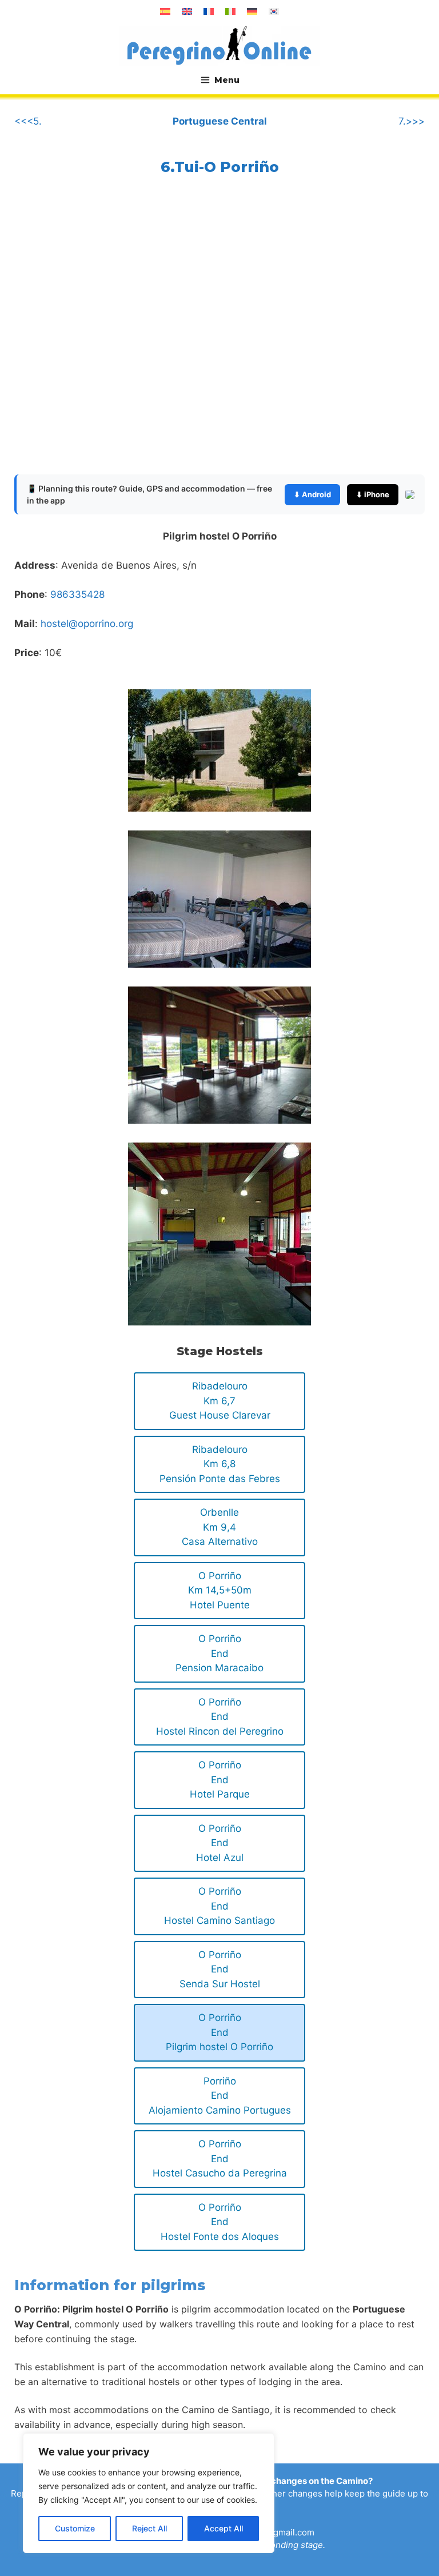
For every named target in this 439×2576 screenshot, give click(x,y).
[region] (149, 2493)
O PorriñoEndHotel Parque (220, 1780)
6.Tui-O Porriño (220, 167)
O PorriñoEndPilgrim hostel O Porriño (219, 2032)
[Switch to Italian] (230, 11)
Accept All (224, 2528)
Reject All (149, 2528)
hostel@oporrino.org (87, 624)
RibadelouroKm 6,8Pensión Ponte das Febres (220, 1464)
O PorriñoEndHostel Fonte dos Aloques (220, 2222)
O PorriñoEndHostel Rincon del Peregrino (220, 1717)
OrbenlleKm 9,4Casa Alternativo (220, 1527)
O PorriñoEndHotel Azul (220, 1843)
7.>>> (412, 121)
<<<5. (28, 121)
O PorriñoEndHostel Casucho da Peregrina (220, 2158)
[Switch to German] (252, 11)
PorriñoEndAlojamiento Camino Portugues (220, 2096)
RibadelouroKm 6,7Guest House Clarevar (220, 1401)
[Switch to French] (209, 11)
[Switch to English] (187, 11)
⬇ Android (312, 494)
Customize (75, 2528)
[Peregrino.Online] (219, 45)
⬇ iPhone (373, 494)
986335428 (77, 594)
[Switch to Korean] (274, 11)
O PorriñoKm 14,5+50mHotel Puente (220, 1590)
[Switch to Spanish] (165, 11)
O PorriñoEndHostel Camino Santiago (219, 1906)
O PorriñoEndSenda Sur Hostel (220, 1969)
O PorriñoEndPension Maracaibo (219, 1653)
